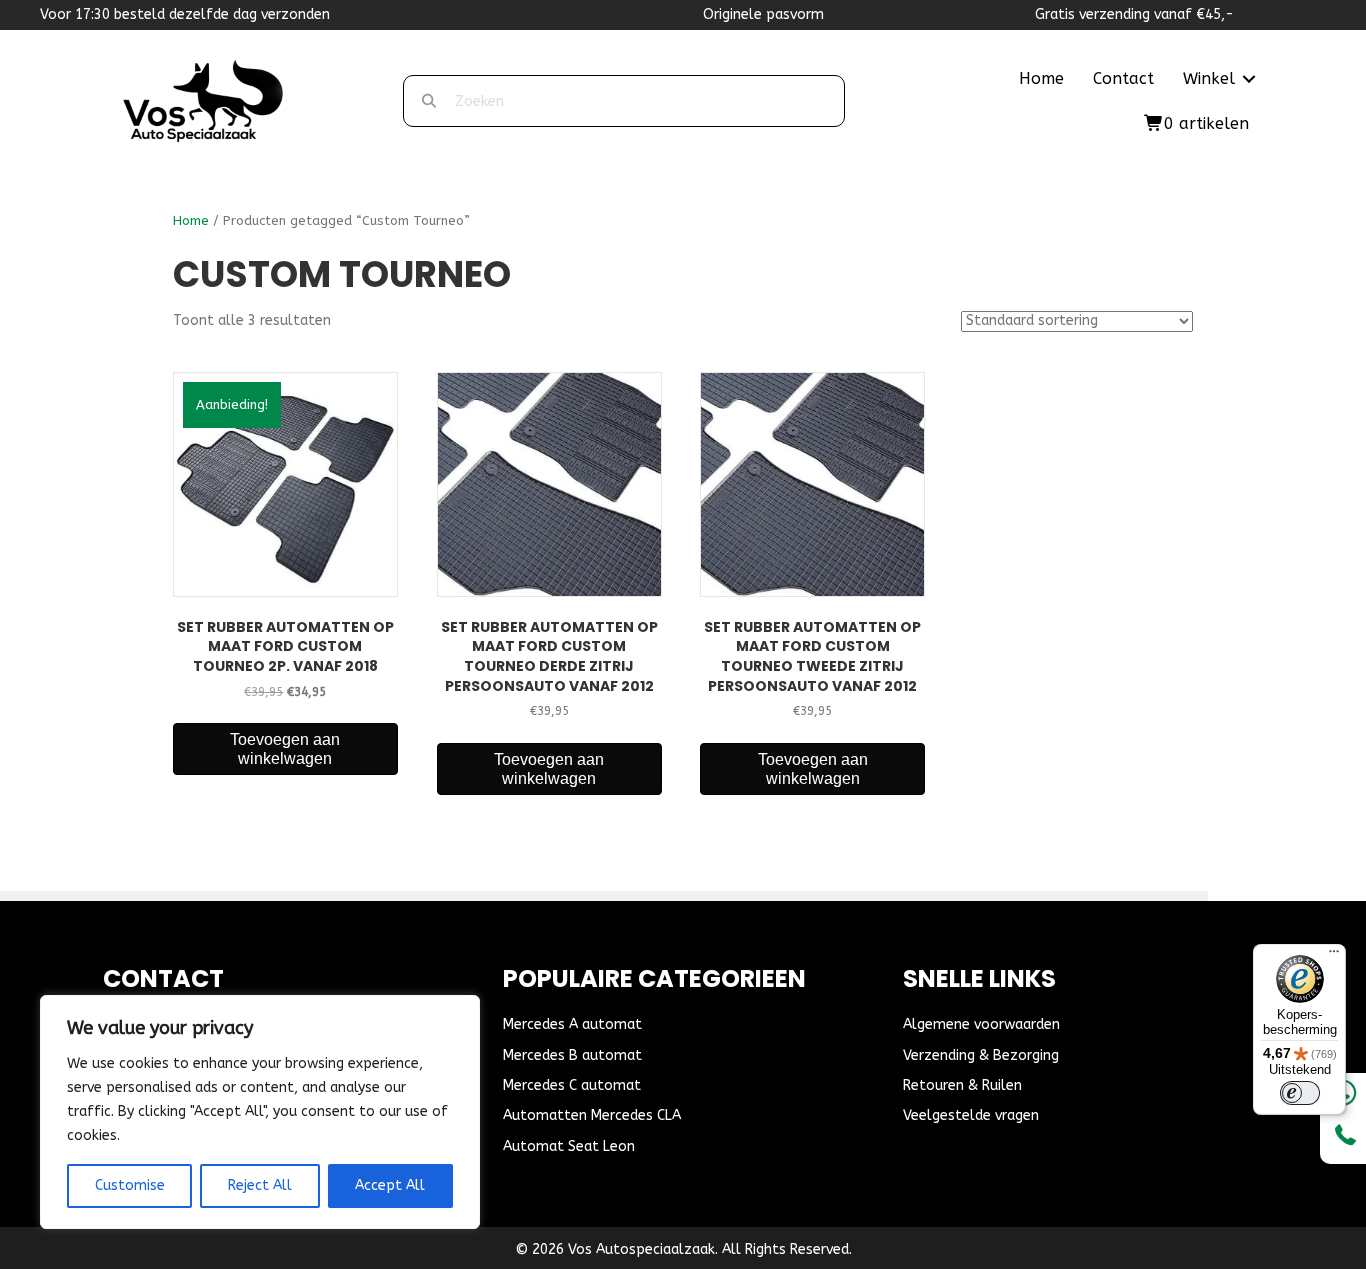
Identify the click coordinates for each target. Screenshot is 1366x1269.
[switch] (1300, 1093)
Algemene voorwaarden (981, 1024)
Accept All (390, 1185)
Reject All (260, 1185)
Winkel (1209, 78)
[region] (260, 1112)
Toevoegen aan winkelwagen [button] (285, 749)
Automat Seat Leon (569, 1146)
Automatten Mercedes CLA (592, 1115)
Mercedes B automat (572, 1055)
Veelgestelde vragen (971, 1115)
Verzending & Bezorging (981, 1055)
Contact (1123, 78)
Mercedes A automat (572, 1024)
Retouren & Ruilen (962, 1085)
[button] (1249, 79)
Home (1041, 78)
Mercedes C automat (572, 1085)
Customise (130, 1185)
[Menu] (1334, 956)
